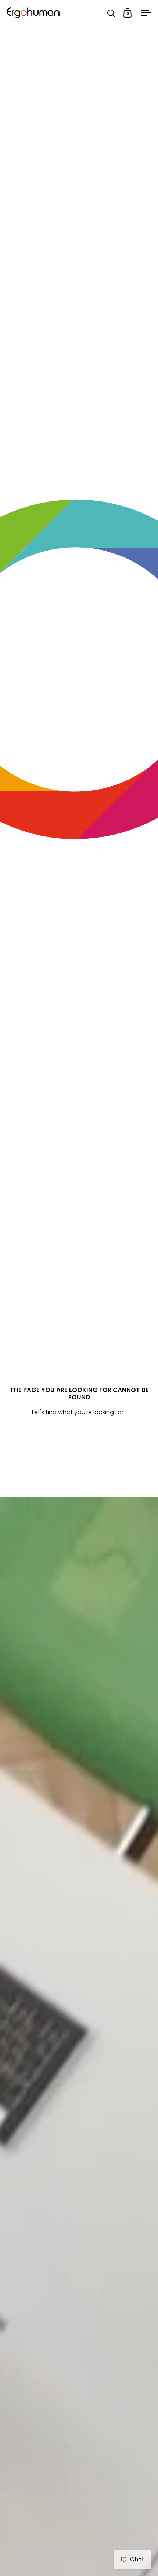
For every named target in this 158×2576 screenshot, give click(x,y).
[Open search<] (111, 13)
